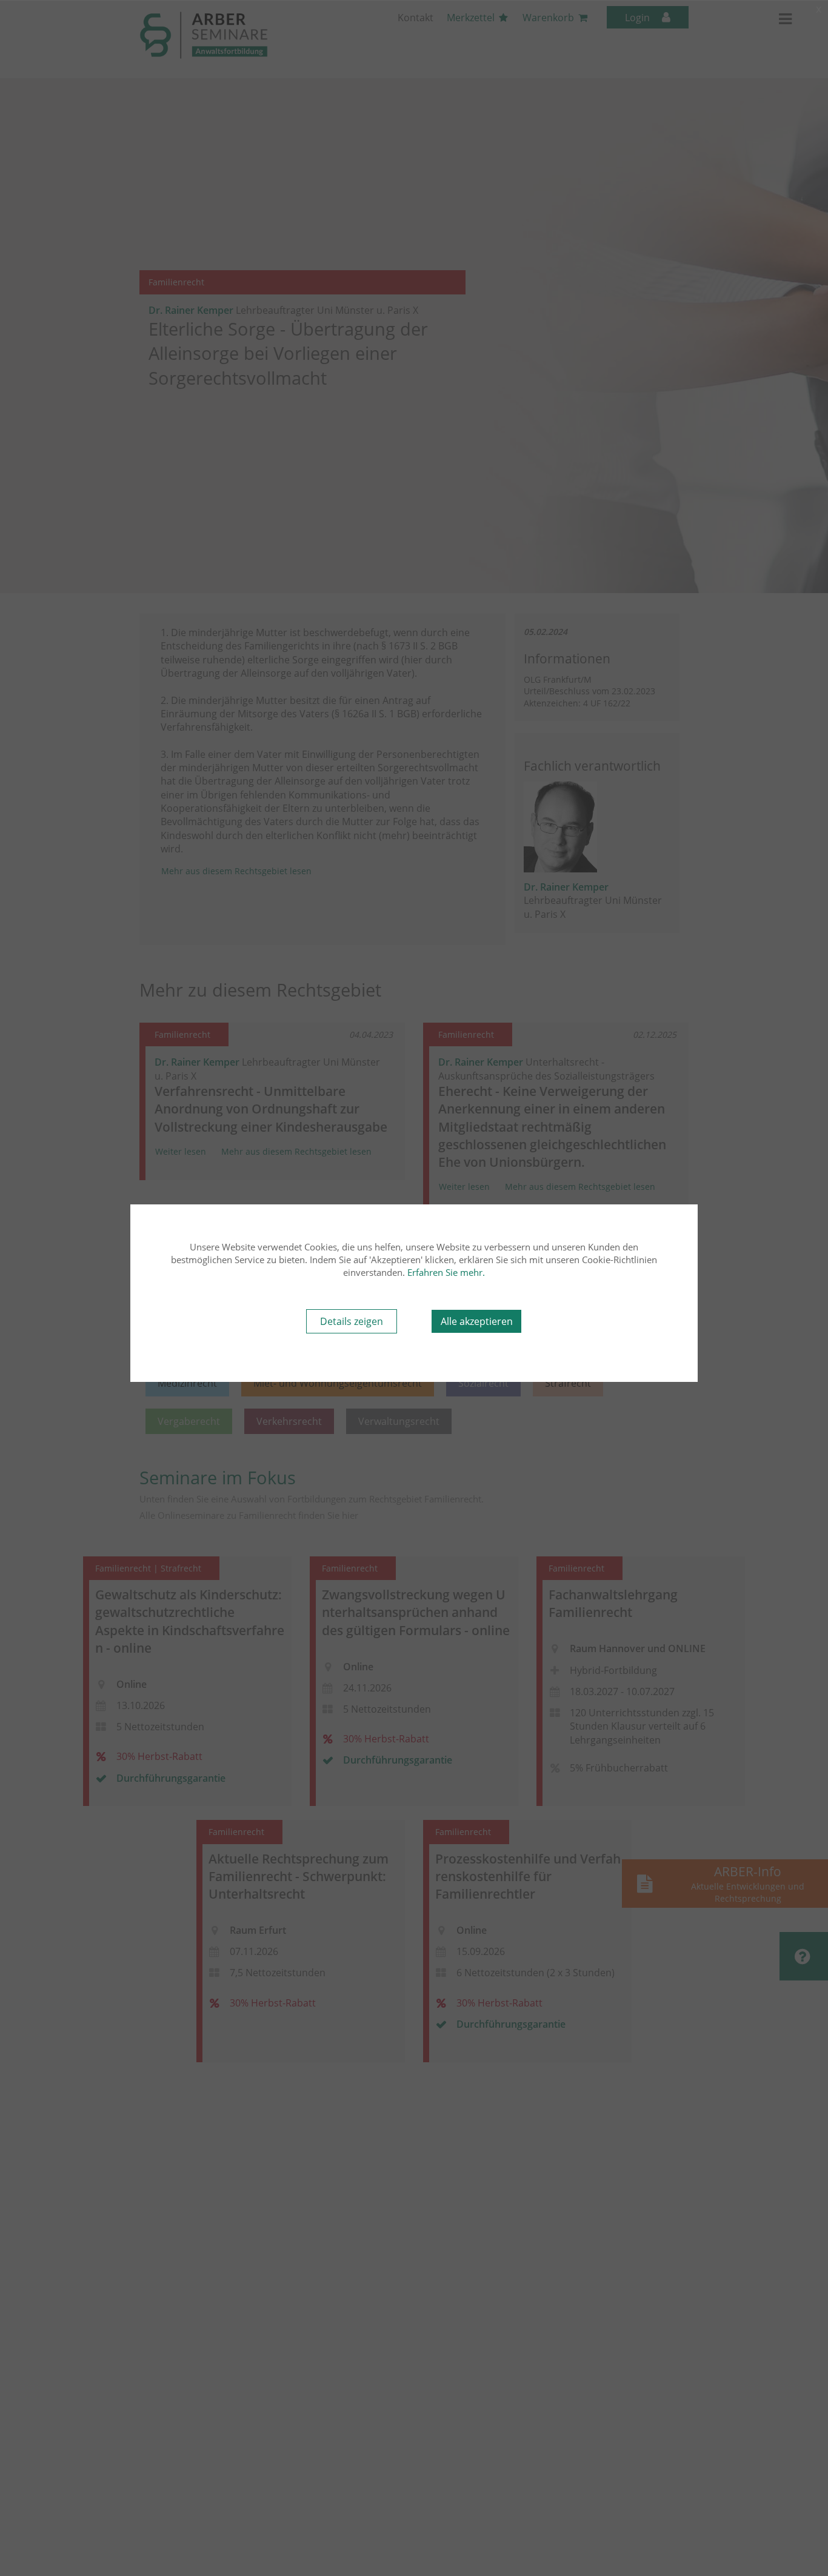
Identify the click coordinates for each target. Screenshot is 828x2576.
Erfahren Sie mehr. (446, 1272)
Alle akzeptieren (477, 1321)
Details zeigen (352, 1321)
